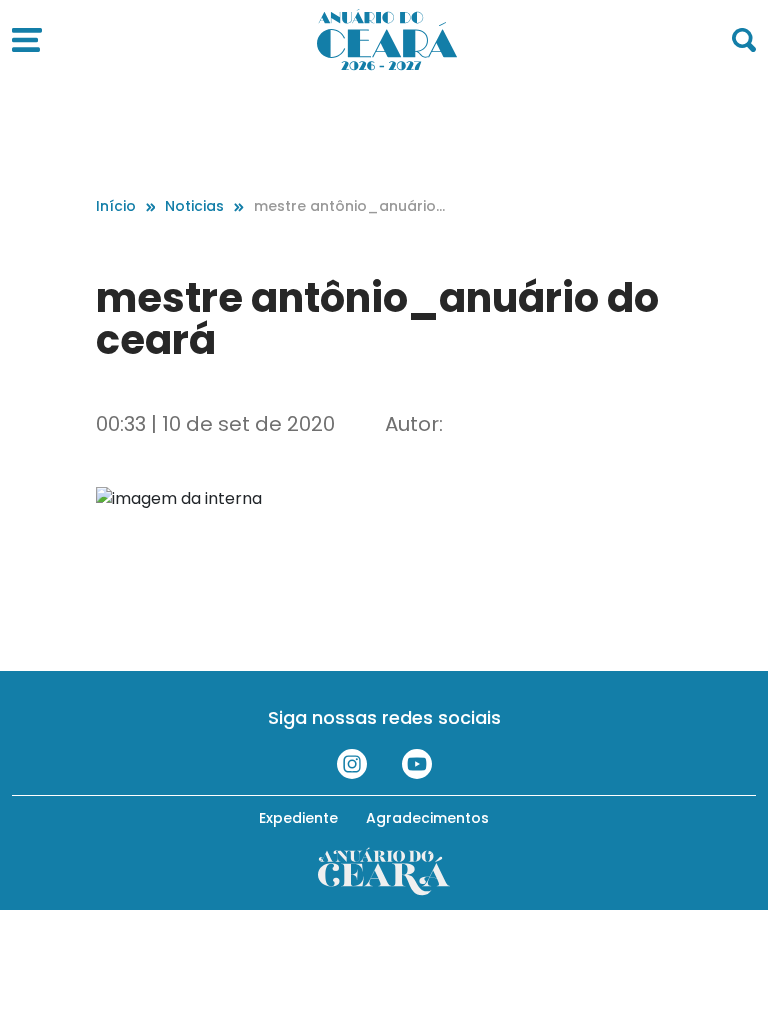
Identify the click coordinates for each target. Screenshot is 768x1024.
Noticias (194, 206)
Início (116, 206)
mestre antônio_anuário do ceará (345, 206)
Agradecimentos (427, 818)
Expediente (298, 818)
